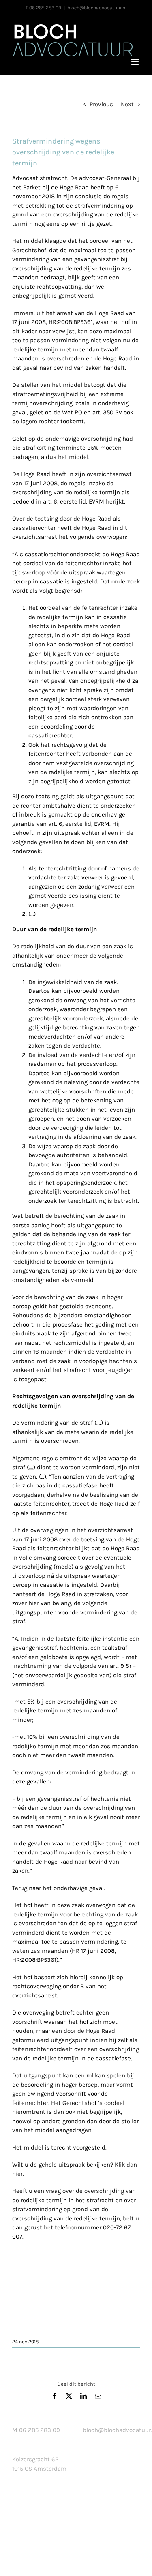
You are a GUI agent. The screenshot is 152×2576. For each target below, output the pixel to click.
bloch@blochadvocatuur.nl (97, 8)
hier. (18, 2174)
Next (127, 104)
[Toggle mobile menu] (136, 62)
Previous (101, 104)
